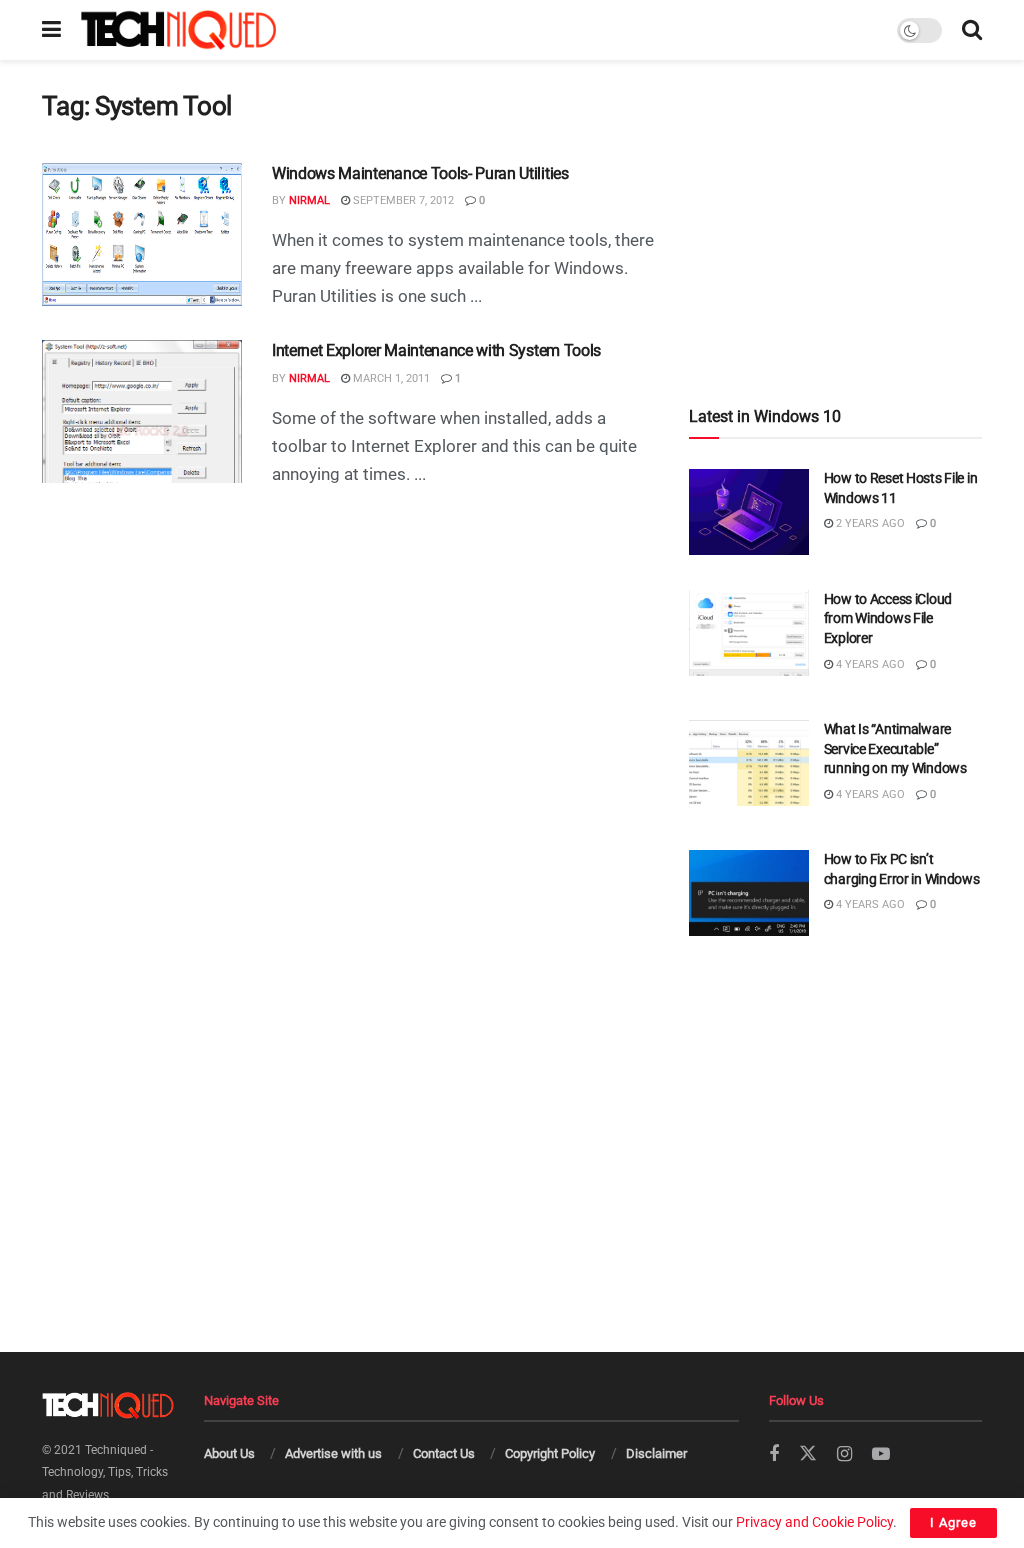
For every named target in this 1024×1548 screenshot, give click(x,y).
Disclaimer (656, 1453)
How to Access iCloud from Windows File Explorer (888, 618)
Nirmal (309, 200)
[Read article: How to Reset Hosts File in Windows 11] (749, 512)
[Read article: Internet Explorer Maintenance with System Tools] (142, 411)
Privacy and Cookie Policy (814, 1522)
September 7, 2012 (402, 200)
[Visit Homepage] (178, 30)
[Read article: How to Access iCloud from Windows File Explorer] (749, 633)
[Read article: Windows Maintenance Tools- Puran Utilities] (142, 234)
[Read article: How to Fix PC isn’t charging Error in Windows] (749, 893)
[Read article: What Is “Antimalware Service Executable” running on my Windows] (749, 763)
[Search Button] (972, 30)
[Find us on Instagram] (844, 1454)
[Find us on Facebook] (774, 1454)
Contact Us (444, 1453)
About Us (229, 1453)
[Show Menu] (51, 30)
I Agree (953, 1522)
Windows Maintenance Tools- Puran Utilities (420, 173)
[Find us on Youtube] (881, 1454)
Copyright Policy (550, 1453)
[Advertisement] (835, 196)
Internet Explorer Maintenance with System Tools (436, 350)
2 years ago (869, 523)
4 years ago (869, 664)
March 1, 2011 (390, 378)
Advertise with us (333, 1453)
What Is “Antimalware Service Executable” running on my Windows (895, 748)
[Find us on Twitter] (808, 1454)
